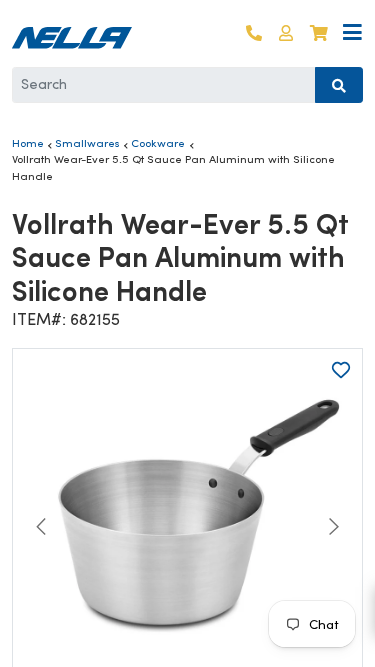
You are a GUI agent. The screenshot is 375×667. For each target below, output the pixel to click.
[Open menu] (352, 33)
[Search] (339, 85)
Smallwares (87, 143)
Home (28, 143)
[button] (286, 33)
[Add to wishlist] (341, 370)
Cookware (158, 143)
